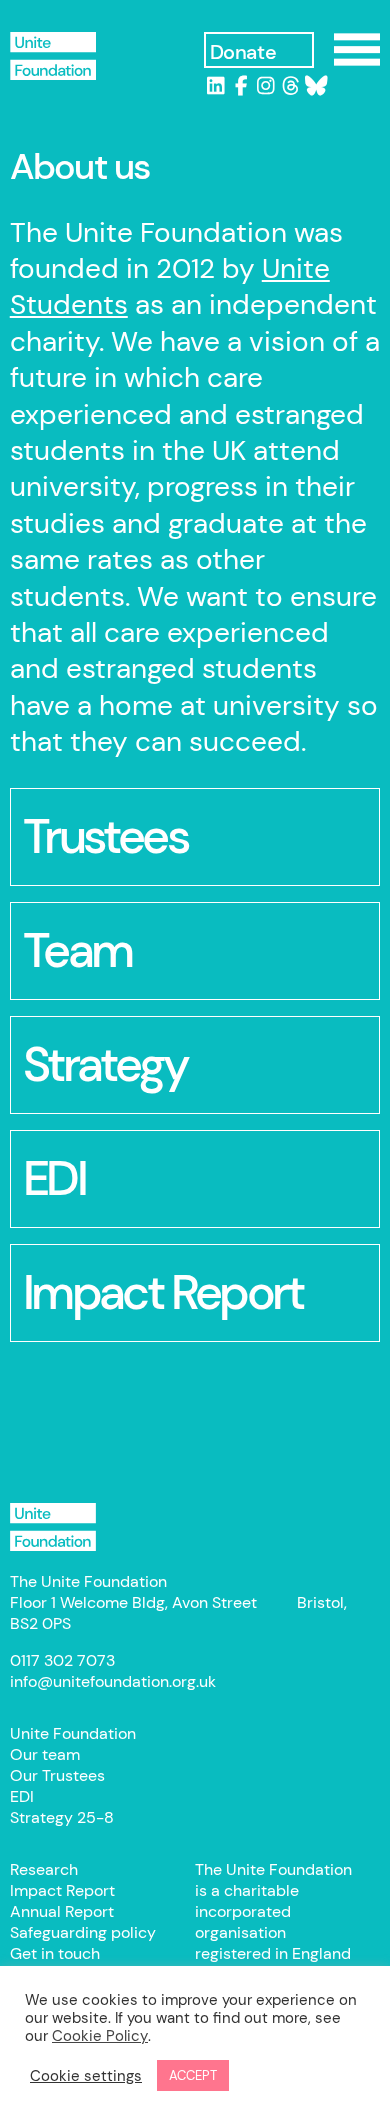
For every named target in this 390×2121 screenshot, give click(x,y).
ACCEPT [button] (193, 2075)
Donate (243, 52)
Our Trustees (57, 1775)
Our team (45, 1754)
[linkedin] (216, 86)
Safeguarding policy (83, 1932)
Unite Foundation (53, 1527)
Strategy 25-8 (62, 1817)
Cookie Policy (100, 2036)
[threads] (291, 86)
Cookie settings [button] (86, 2076)
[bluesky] (316, 86)
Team (77, 950)
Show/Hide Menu (357, 49)
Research (44, 1869)
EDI (54, 1178)
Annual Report (62, 1911)
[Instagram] (266, 86)
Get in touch (55, 1953)
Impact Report (62, 1890)
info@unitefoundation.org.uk (113, 1681)
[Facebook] (241, 86)
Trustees (105, 836)
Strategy (105, 1064)
